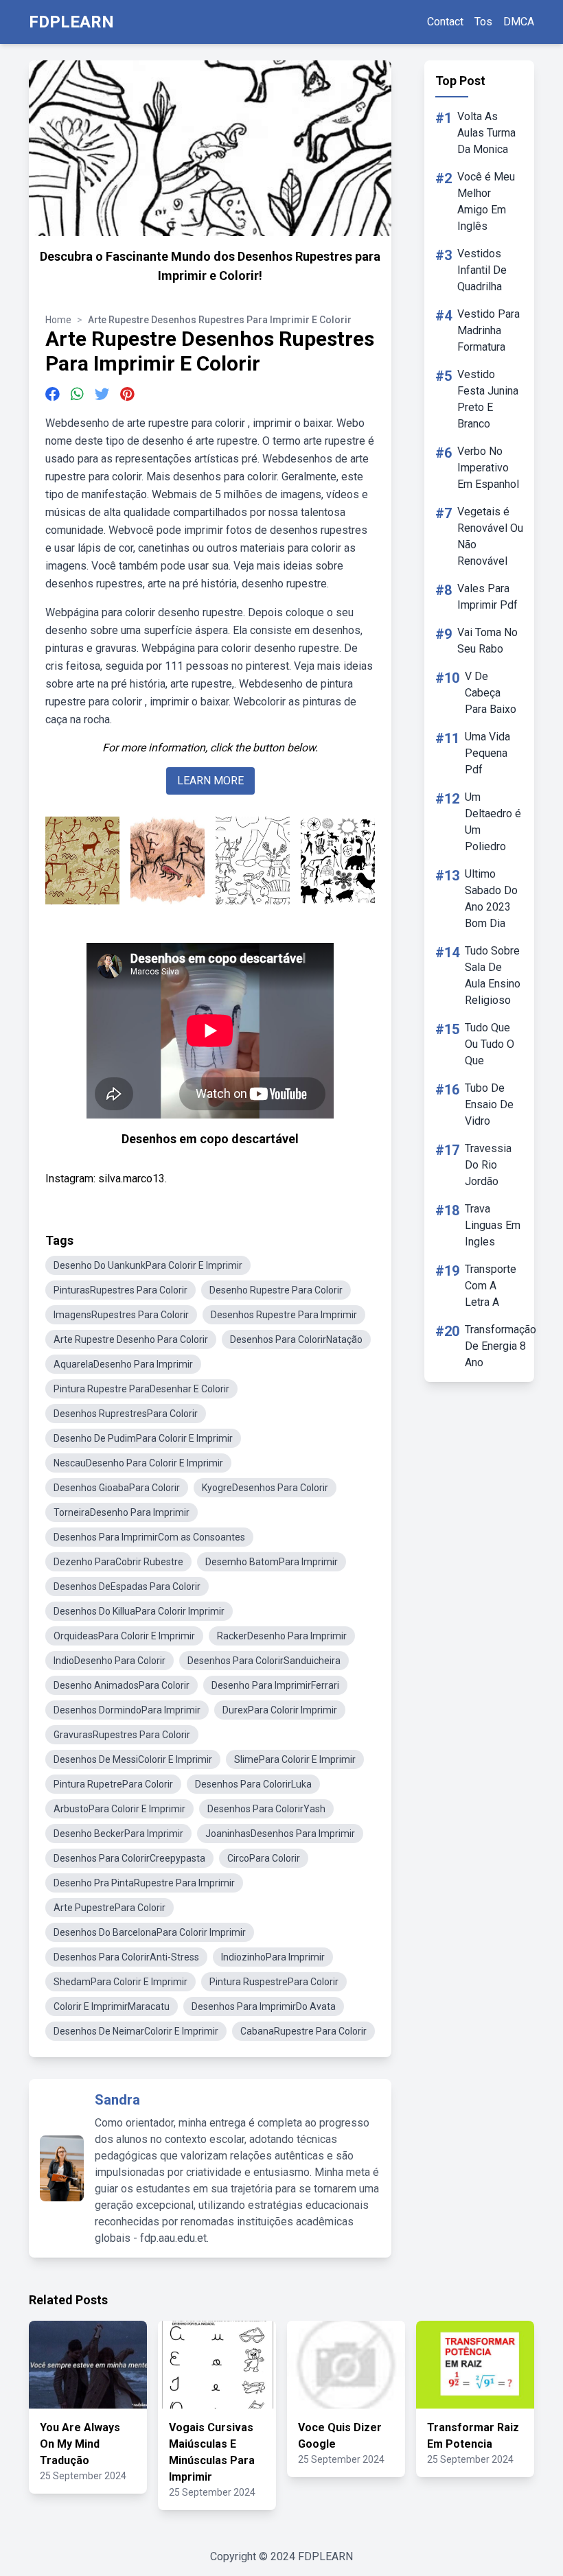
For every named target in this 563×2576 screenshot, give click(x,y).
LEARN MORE (210, 781)
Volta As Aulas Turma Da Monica (486, 133)
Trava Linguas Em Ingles (493, 1225)
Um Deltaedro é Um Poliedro (493, 822)
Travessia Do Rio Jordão (488, 1165)
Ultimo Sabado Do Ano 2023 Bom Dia (491, 899)
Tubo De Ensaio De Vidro (489, 1104)
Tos (483, 22)
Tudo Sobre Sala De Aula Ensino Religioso (493, 975)
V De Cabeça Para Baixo (491, 693)
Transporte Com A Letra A (491, 1286)
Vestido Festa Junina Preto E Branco (488, 399)
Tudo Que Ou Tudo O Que (490, 1044)
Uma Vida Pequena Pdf (487, 753)
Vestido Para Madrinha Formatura (489, 330)
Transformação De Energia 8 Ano (501, 1346)
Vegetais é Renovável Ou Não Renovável (490, 536)
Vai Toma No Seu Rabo (487, 641)
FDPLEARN (71, 22)
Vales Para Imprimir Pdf (487, 597)
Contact (445, 22)
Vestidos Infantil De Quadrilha (482, 270)
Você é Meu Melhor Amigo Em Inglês (486, 201)
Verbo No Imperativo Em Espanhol (488, 468)
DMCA (519, 22)
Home (58, 320)
